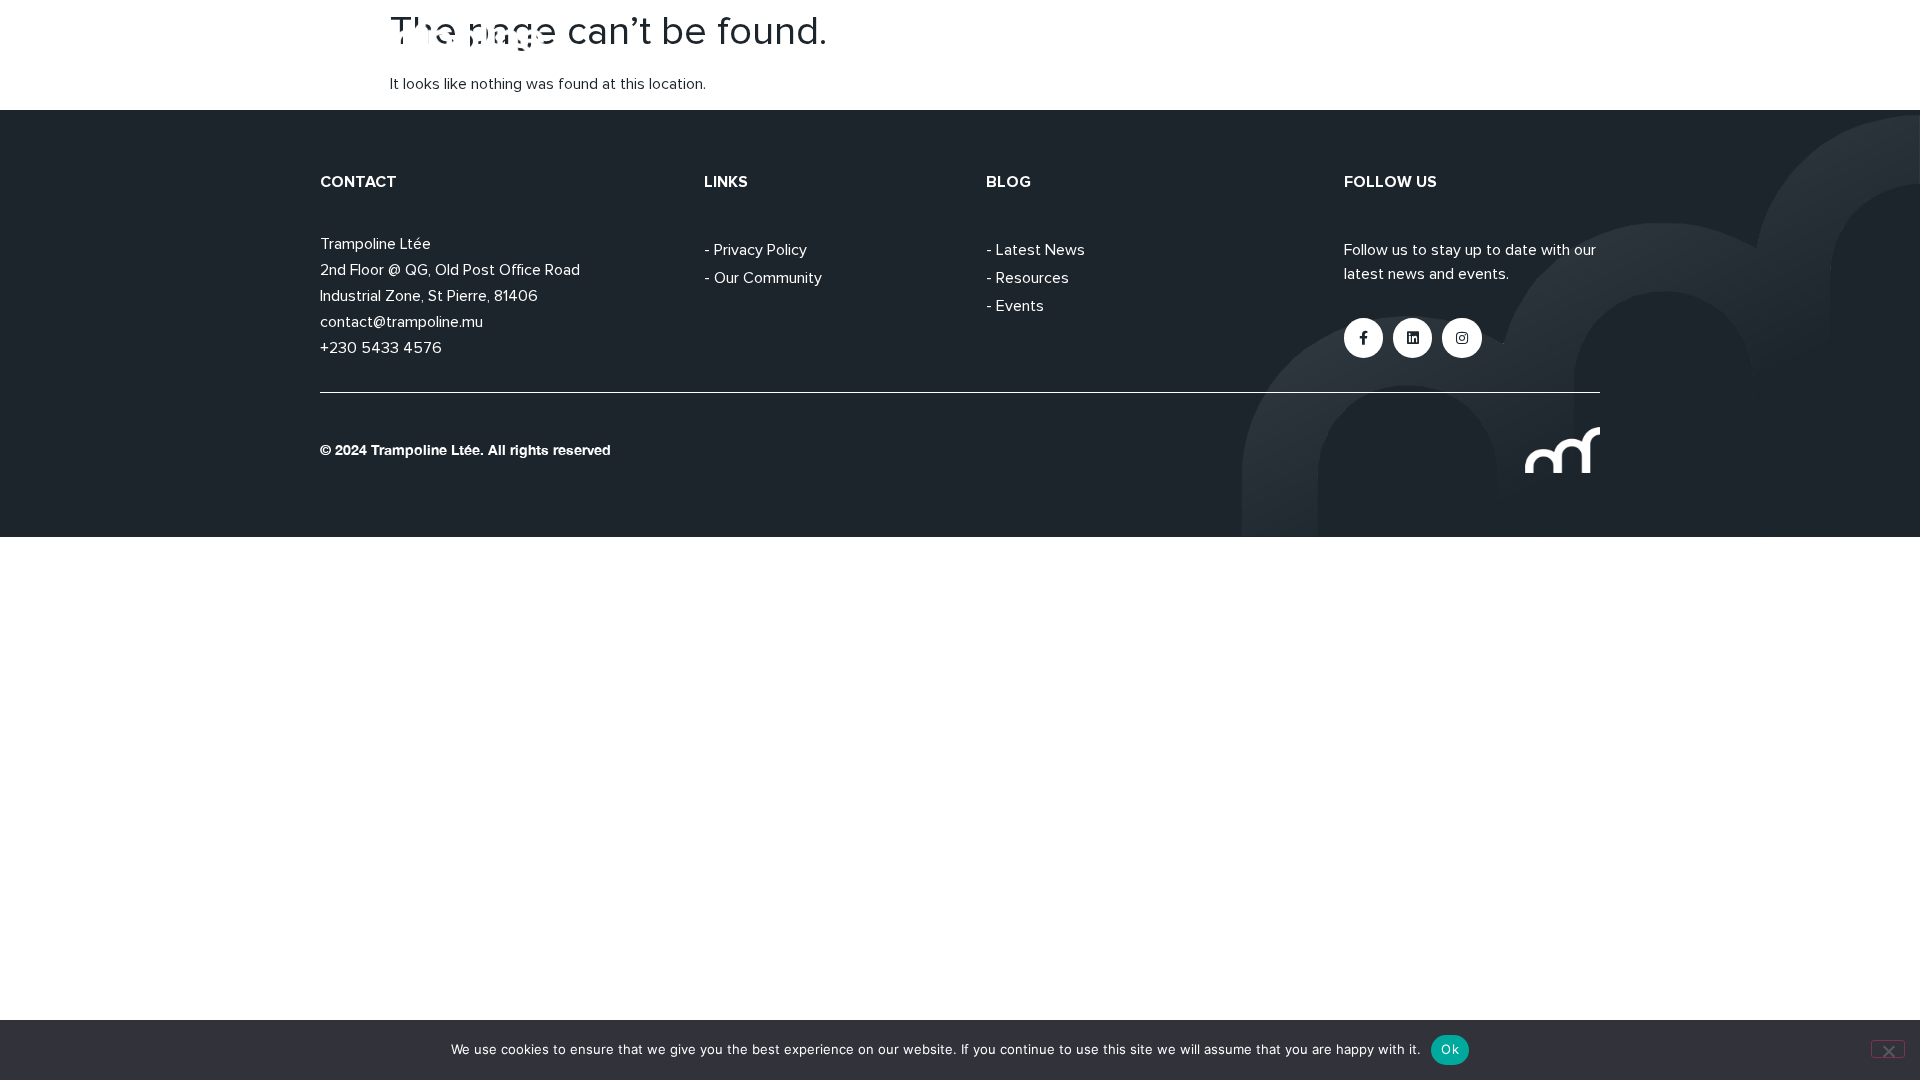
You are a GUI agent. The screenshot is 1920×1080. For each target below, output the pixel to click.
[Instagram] (1461, 337)
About (1318, 45)
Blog (1481, 45)
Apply (1402, 45)
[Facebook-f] (1363, 337)
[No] (1888, 1049)
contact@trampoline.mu (401, 322)
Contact (1569, 45)
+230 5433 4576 (381, 348)
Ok (1450, 1049)
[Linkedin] (1412, 337)
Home (1233, 45)
